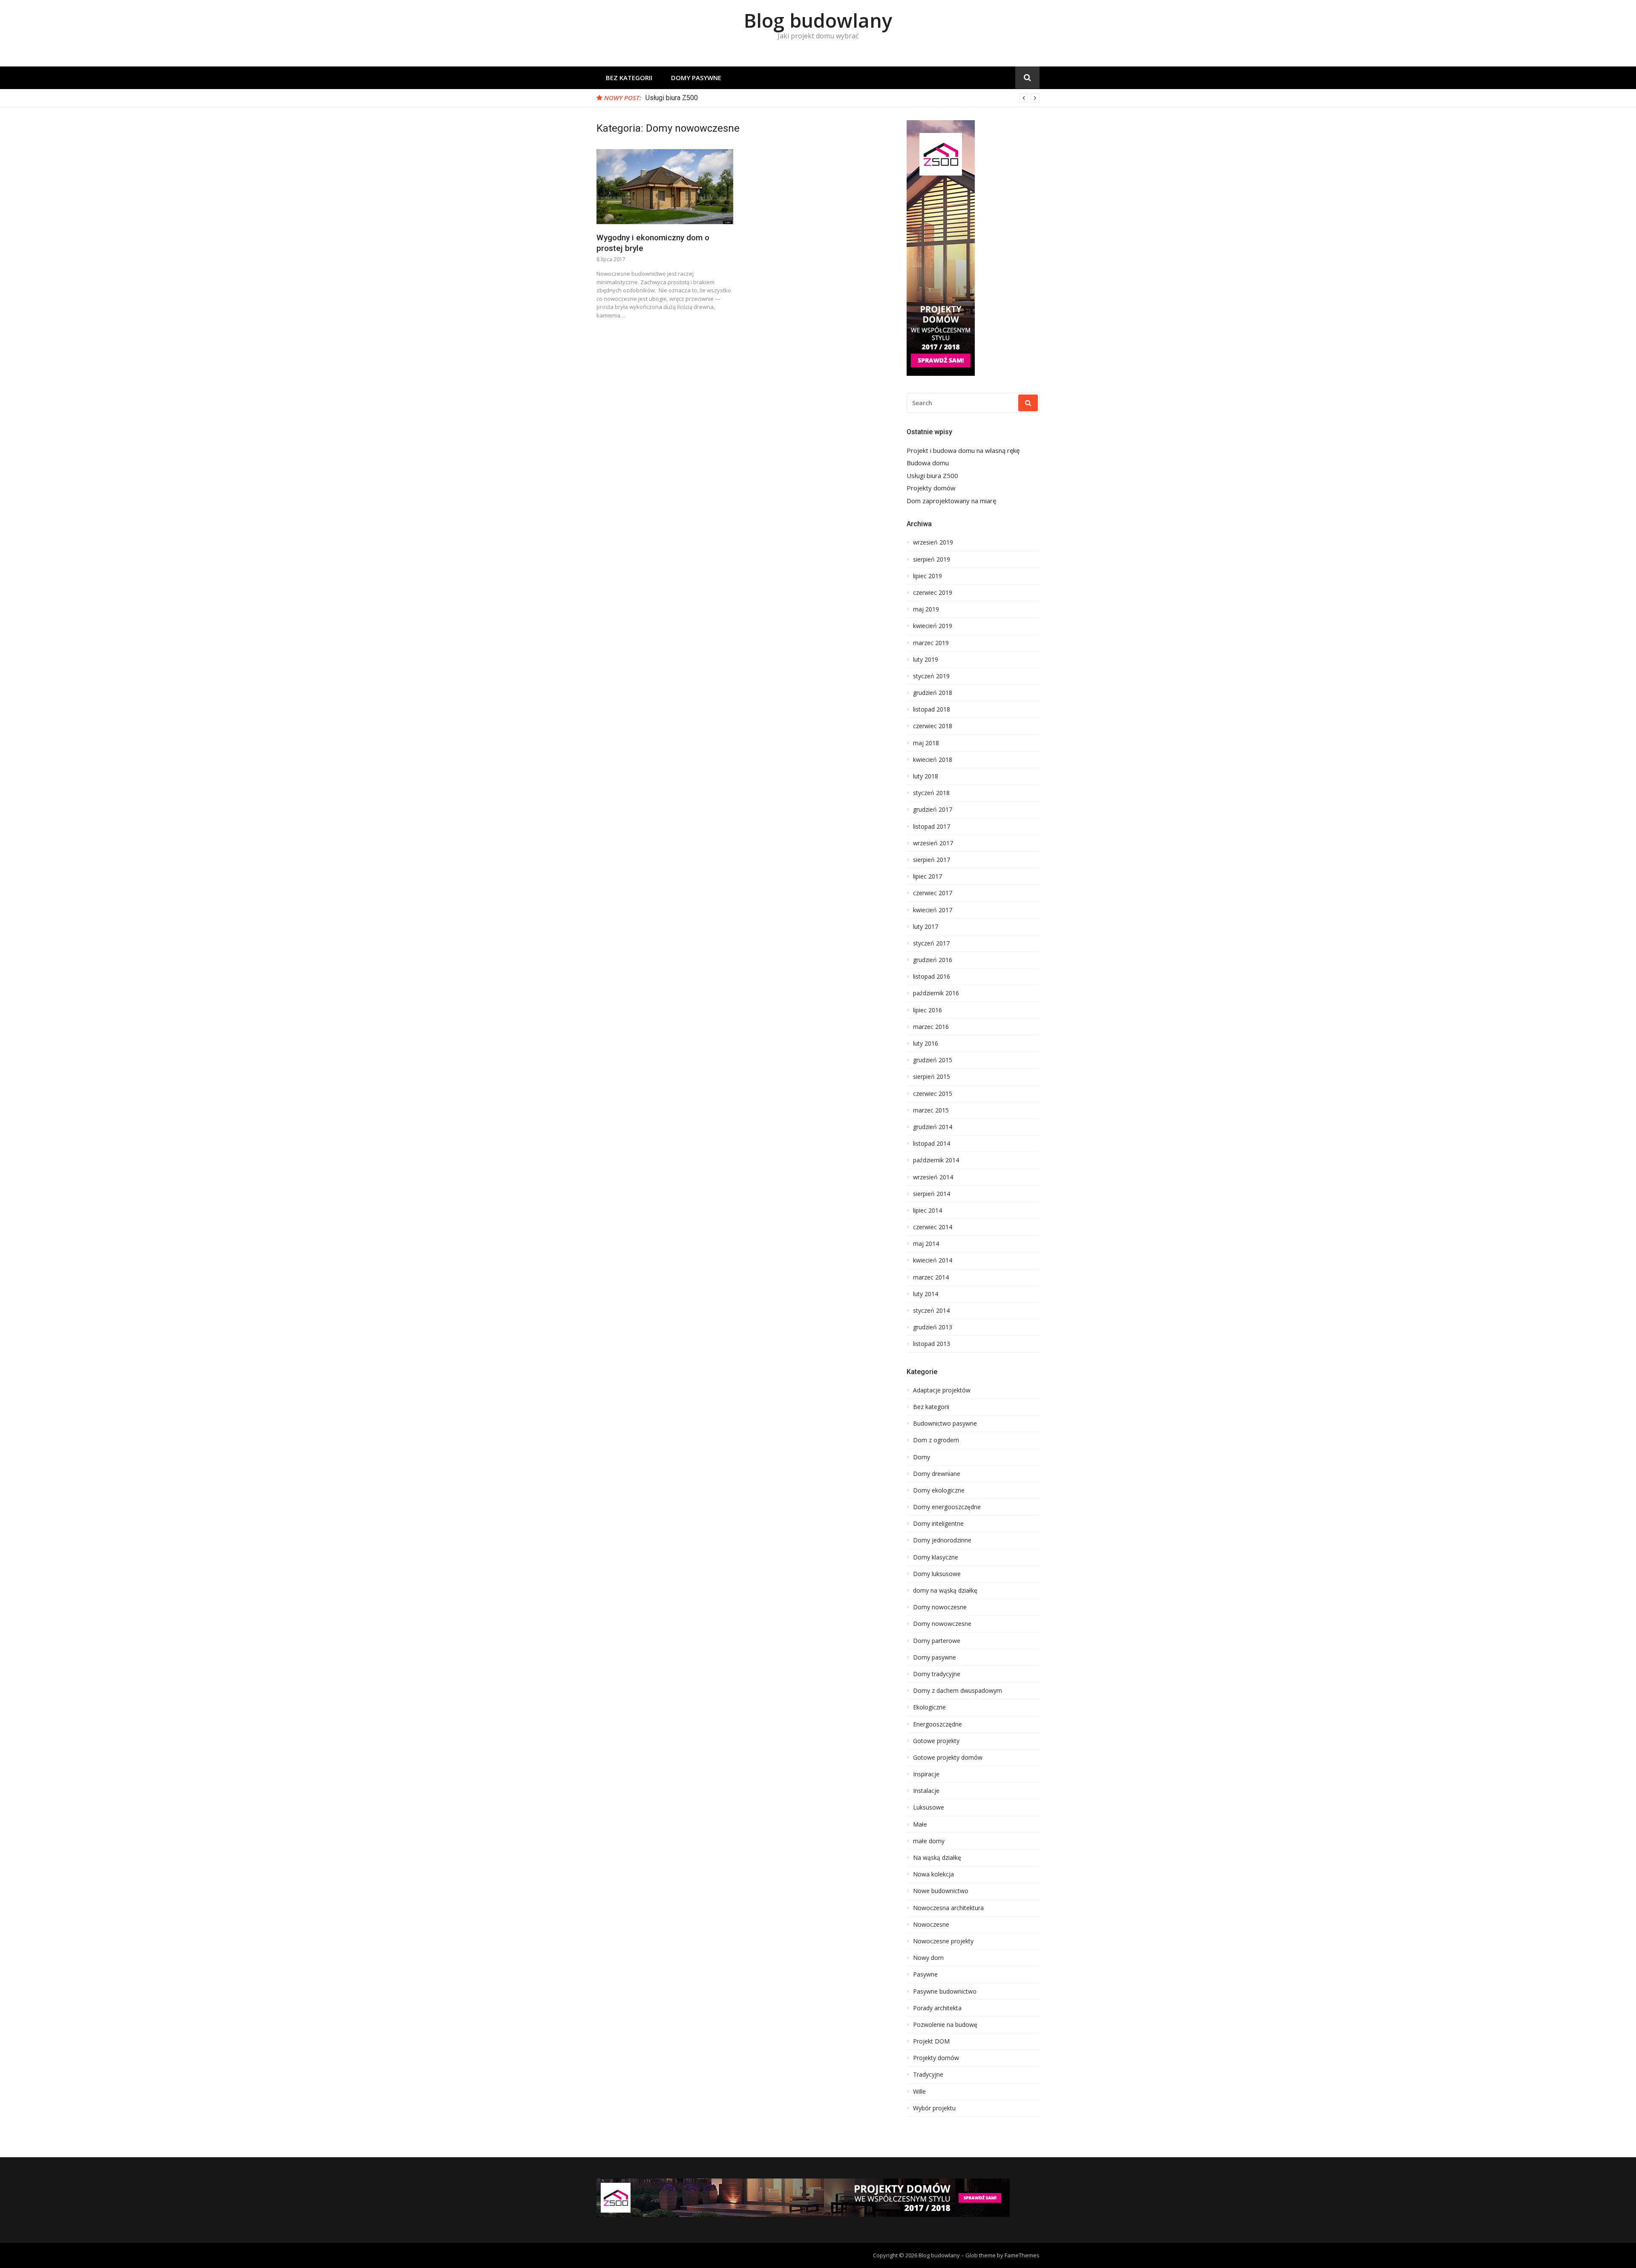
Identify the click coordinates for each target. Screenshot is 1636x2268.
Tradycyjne (928, 2075)
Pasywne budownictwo (945, 1991)
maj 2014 (926, 1244)
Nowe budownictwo (941, 1891)
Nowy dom (928, 1958)
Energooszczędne (938, 1724)
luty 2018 (926, 776)
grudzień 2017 (933, 810)
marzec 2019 (931, 643)
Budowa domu (928, 463)
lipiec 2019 (927, 576)
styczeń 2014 (931, 1311)
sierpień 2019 (932, 559)
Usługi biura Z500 (932, 476)
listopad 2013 (932, 1344)
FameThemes (1022, 2255)
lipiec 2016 (927, 1010)
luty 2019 (926, 660)
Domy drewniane (937, 1474)
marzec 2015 (931, 1110)
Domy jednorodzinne (942, 1540)
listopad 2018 (932, 709)
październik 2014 (936, 1160)
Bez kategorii (629, 78)
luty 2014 (926, 1294)
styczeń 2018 (931, 793)
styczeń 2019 (931, 676)
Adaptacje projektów (942, 1390)
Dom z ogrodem (936, 1440)
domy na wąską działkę (945, 1591)
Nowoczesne (931, 1925)
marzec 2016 (931, 1027)
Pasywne (925, 1974)
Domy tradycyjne (937, 1674)
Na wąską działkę (937, 1858)
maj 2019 (926, 609)
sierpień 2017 (932, 860)
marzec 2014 (931, 1277)
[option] (842, 98)
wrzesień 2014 (933, 1177)
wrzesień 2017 (933, 843)
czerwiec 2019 (933, 593)
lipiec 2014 (927, 1210)
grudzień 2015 (933, 1060)
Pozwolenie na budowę (945, 2025)
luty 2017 (926, 927)
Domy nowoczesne (940, 1607)
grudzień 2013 (933, 1327)
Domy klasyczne (936, 1557)
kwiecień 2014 (933, 1260)
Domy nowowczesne (942, 1624)
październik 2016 (936, 993)
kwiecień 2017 (933, 910)
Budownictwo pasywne (945, 1424)
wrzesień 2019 (933, 542)
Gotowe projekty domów (948, 1758)
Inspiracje (926, 1774)
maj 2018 (926, 743)
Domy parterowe (937, 1641)
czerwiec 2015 (933, 1094)
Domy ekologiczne (939, 1490)
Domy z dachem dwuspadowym (958, 1691)
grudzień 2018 (933, 693)
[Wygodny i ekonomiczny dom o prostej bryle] (665, 187)
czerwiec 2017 (933, 893)
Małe (920, 1824)
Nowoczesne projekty (943, 1941)
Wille (919, 2092)
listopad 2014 (932, 1144)
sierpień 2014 (932, 1194)
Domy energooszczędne (947, 1507)
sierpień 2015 (932, 1077)
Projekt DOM (931, 2041)
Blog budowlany (818, 20)
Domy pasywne (696, 78)
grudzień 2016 (933, 960)
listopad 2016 (932, 977)
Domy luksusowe (937, 1574)
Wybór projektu (934, 2108)
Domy (922, 1457)
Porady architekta (937, 2008)
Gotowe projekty (936, 1741)
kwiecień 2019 (933, 626)
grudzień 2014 (933, 1127)
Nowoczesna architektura (948, 1908)
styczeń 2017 (931, 943)
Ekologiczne (929, 1707)
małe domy (929, 1841)
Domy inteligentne (938, 1524)
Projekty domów (670, 98)
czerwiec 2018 (933, 726)
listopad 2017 (932, 827)
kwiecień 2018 (933, 760)
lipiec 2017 (927, 876)
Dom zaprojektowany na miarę (951, 501)
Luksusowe (929, 1807)
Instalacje (926, 1791)
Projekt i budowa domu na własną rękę (963, 451)
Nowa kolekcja (933, 1874)
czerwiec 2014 (933, 1227)
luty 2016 (926, 1043)
